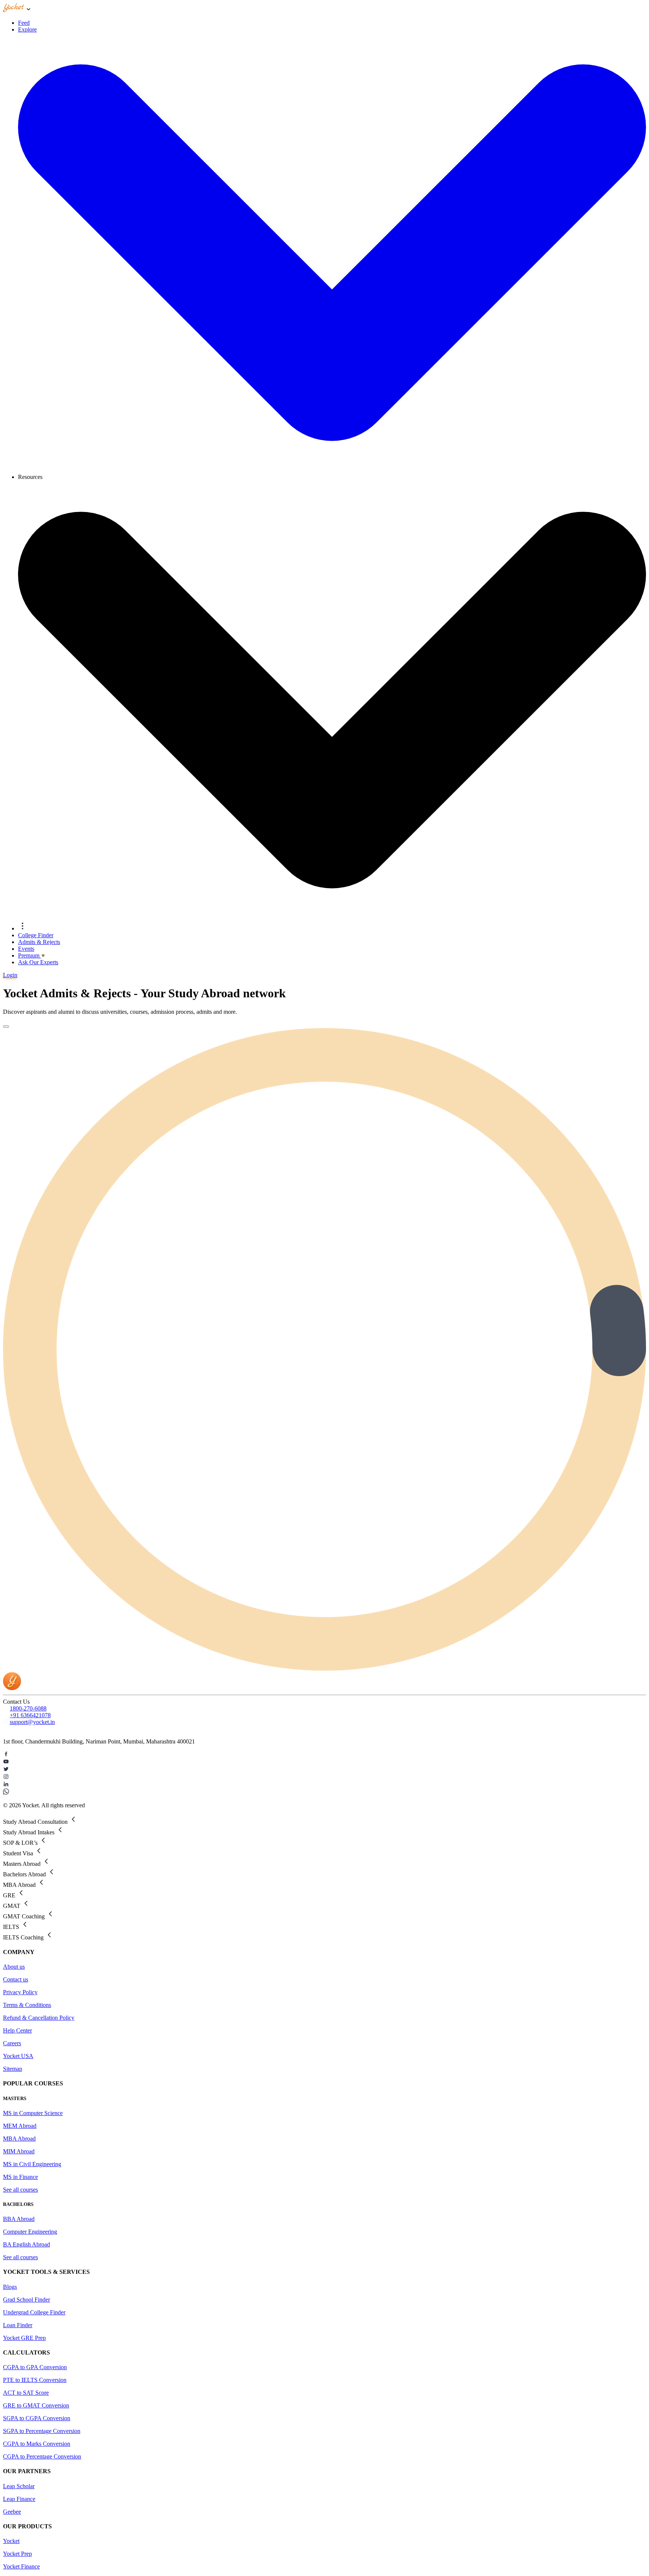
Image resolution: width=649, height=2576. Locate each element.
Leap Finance (19, 2499)
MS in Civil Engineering (32, 2164)
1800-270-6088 (28, 1708)
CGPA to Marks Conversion (37, 2444)
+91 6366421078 (30, 1715)
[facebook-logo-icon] (324, 1755)
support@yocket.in (32, 1722)
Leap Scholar (19, 2486)
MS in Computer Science (33, 2113)
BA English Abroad (26, 2244)
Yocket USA (18, 2056)
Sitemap (13, 2069)
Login (10, 975)
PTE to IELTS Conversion (35, 2380)
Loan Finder (18, 2325)
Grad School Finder (26, 2300)
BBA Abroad (19, 2219)
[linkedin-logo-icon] (324, 1785)
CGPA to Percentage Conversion (42, 2456)
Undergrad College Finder (34, 2312)
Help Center (17, 2030)
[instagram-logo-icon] (324, 1777)
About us (14, 1967)
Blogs (10, 2287)
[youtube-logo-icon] (324, 1762)
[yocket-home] (12, 1688)
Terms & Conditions (27, 2005)
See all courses (20, 2190)
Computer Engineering (30, 2232)
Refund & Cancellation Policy (39, 2018)
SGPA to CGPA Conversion (37, 2418)
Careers (12, 2043)
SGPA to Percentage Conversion (42, 2431)
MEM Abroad (20, 2126)
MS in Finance (20, 2177)
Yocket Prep (17, 2554)
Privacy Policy (20, 1992)
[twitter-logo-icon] (324, 1770)
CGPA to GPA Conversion (35, 2367)
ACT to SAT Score (26, 2393)
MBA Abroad (19, 2139)
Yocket (11, 2541)
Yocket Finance (21, 2566)
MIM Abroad (19, 2151)
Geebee (12, 2512)
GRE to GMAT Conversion (36, 2405)
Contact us (16, 1979)
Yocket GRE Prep (24, 2338)
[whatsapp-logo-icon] (324, 1792)
